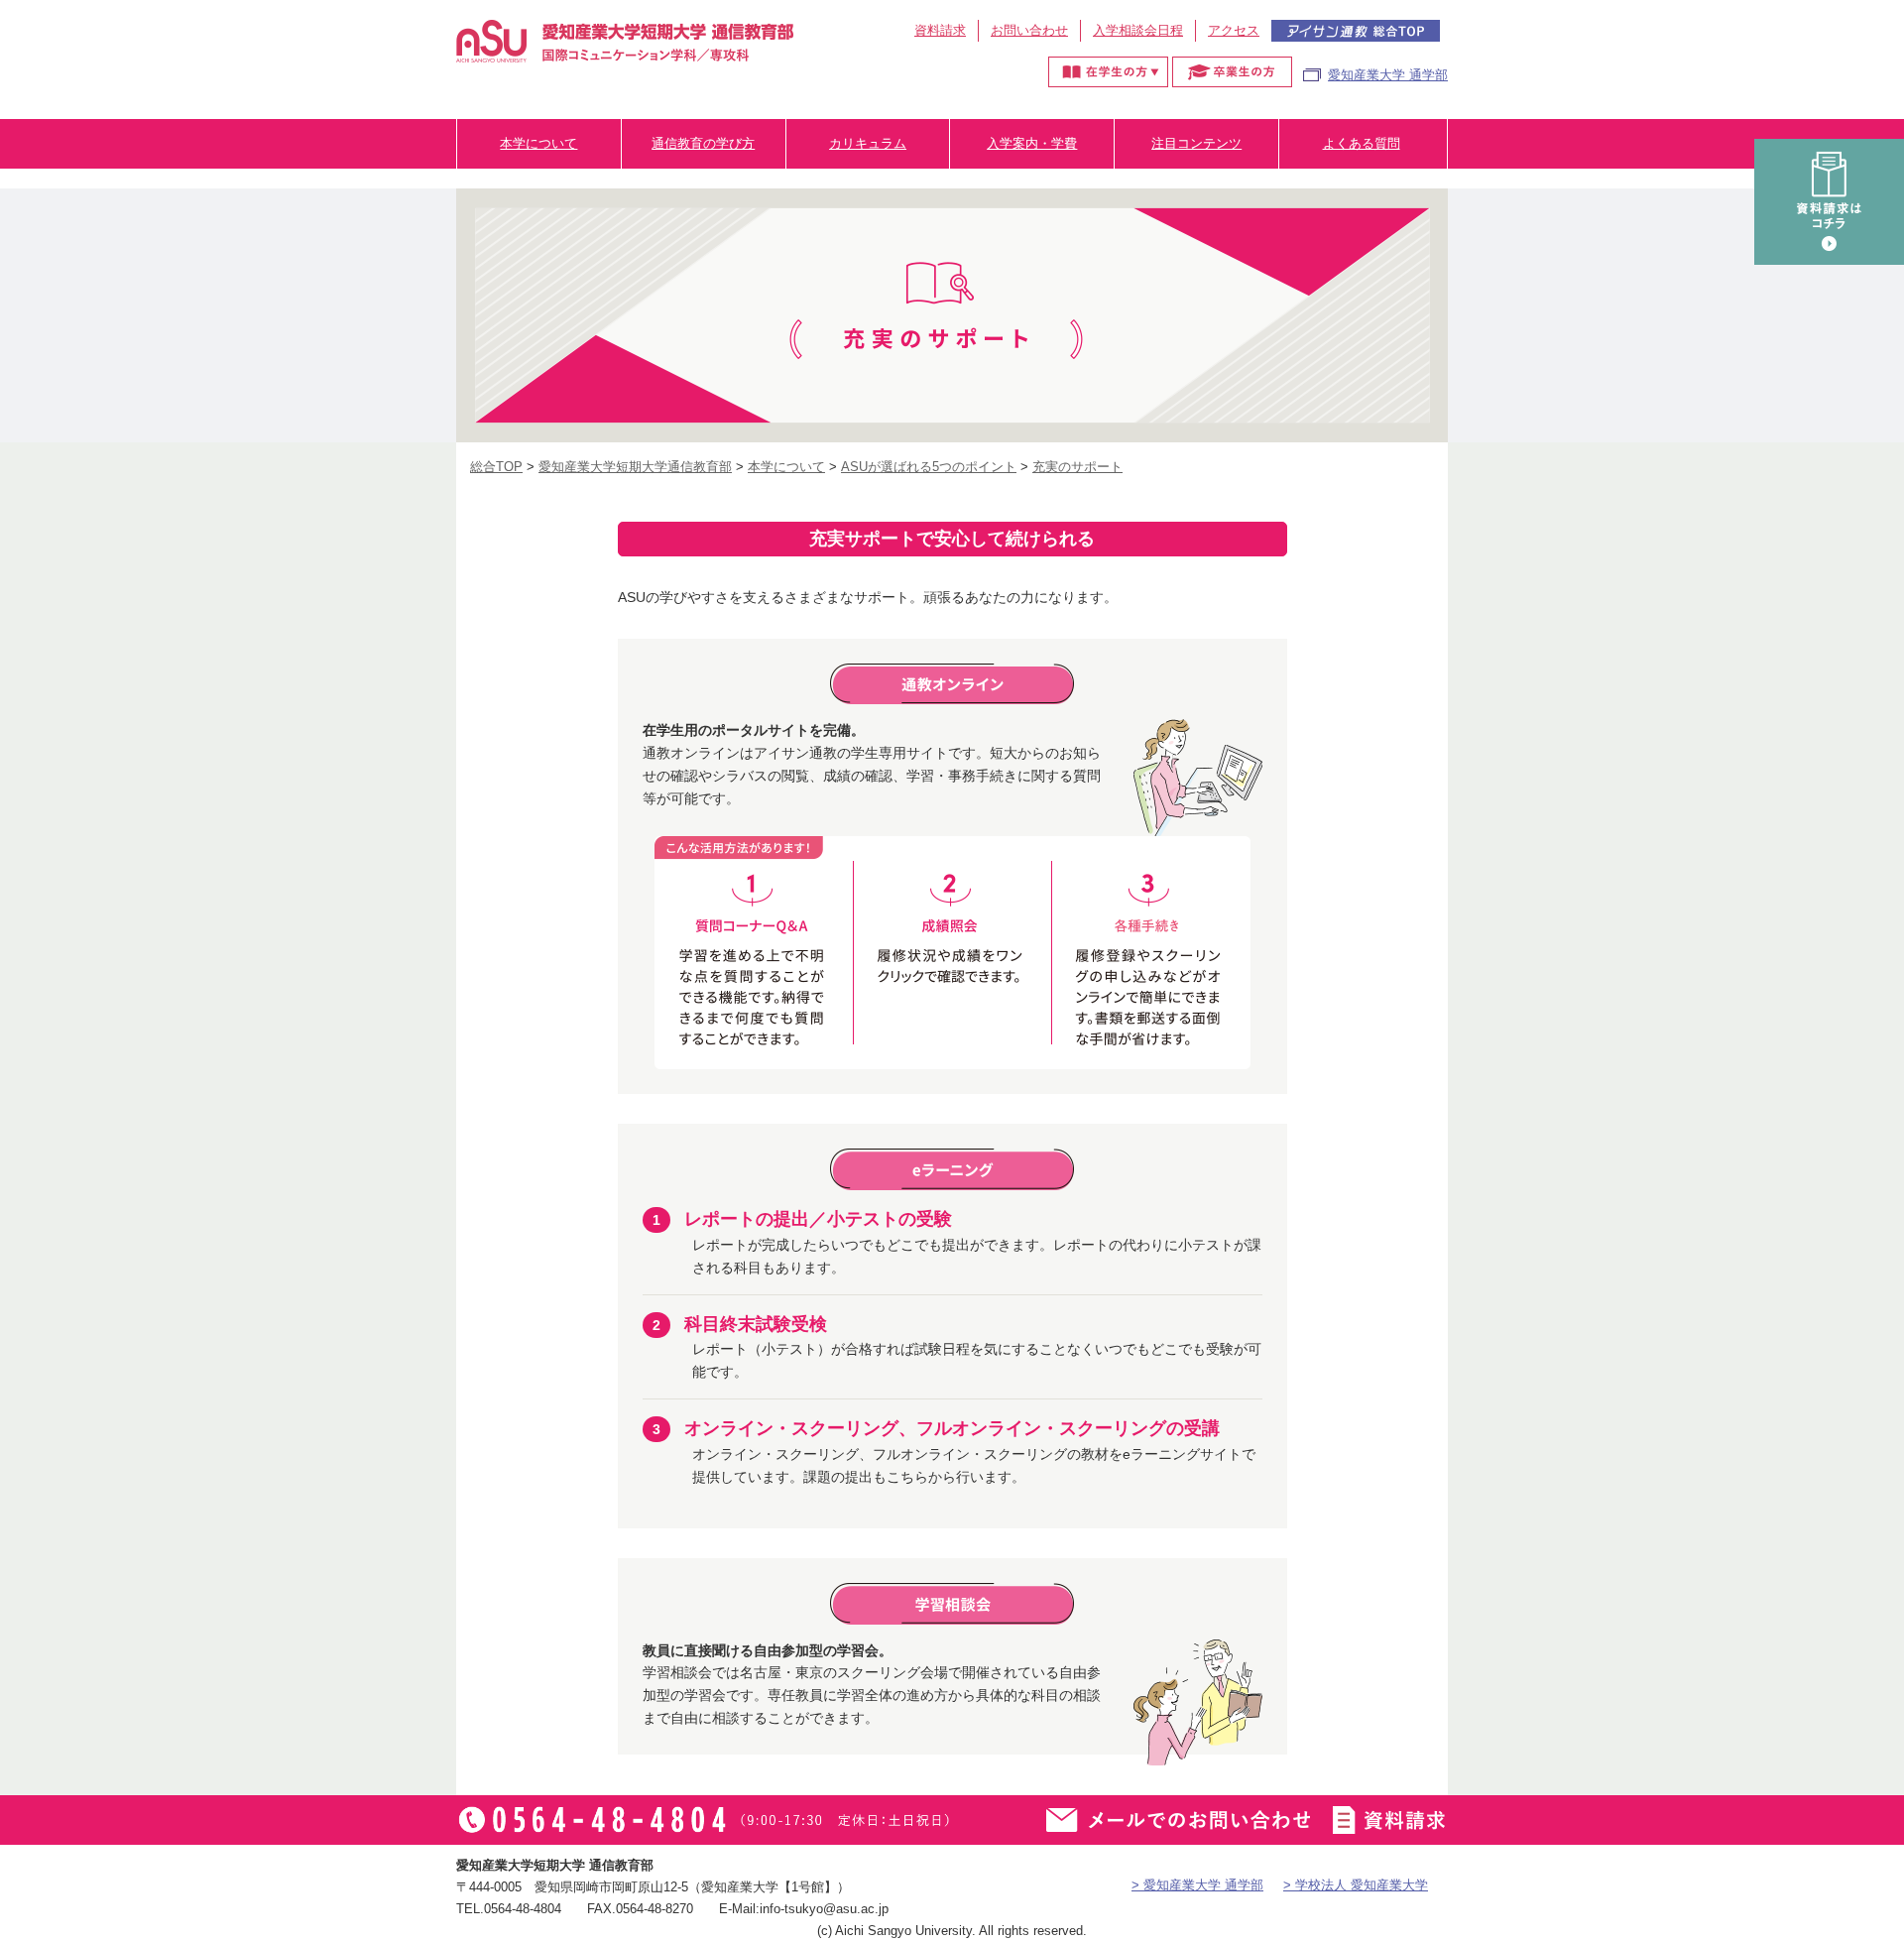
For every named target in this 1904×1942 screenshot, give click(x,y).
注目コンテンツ (1196, 143)
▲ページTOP (1869, 1887)
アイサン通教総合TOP (1356, 31)
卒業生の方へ (1232, 72)
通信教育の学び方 (703, 143)
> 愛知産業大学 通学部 (1197, 1885)
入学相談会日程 (1138, 30)
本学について (538, 143)
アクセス (1234, 30)
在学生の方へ (1108, 72)
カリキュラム (868, 143)
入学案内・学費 (1032, 143)
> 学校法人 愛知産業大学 (1356, 1885)
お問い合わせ (1029, 30)
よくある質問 (1362, 143)
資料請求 (940, 30)
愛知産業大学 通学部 (1388, 75)
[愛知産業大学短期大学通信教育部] (625, 50)
